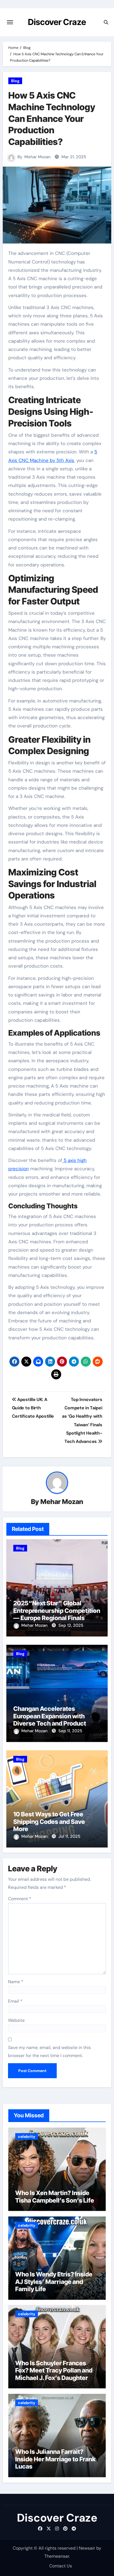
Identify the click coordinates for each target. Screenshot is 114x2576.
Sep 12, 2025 (71, 1625)
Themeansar (57, 2556)
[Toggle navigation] (10, 22)
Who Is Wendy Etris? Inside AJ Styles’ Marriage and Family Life (54, 2282)
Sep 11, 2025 (70, 1731)
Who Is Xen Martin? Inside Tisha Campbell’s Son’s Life (55, 2196)
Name (16, 1982)
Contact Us (61, 2566)
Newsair (87, 2548)
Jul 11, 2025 (69, 1836)
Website (16, 2020)
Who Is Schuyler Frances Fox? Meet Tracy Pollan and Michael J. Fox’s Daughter (54, 2370)
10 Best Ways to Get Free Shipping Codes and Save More (49, 1821)
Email (15, 2001)
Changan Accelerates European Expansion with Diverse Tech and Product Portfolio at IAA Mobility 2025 (55, 1720)
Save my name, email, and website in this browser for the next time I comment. (49, 2051)
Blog (15, 81)
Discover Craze (57, 22)
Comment (20, 1899)
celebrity (27, 2136)
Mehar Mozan (37, 157)
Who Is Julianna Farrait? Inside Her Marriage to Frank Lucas (55, 2459)
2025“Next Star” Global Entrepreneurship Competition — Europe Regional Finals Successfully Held (57, 1614)
